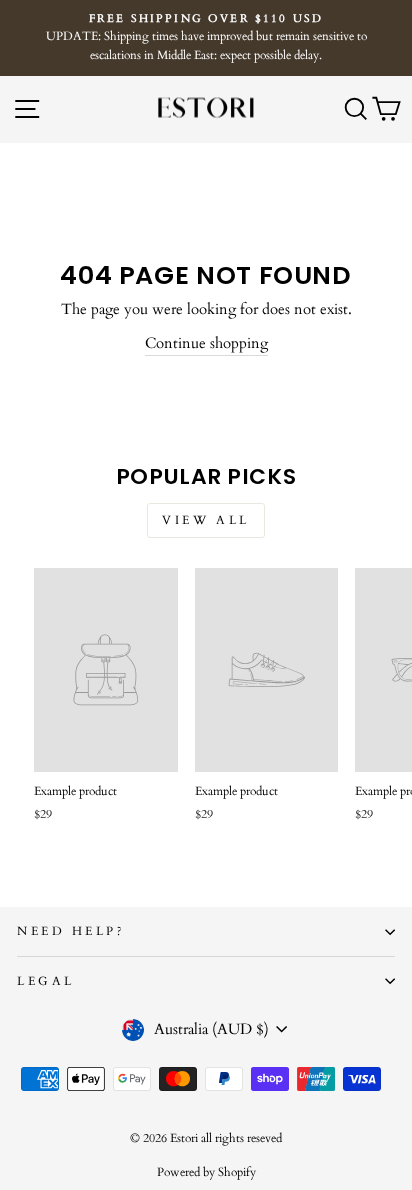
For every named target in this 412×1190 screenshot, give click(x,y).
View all (206, 520)
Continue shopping (206, 343)
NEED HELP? (71, 931)
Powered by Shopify (206, 1172)
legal (46, 981)
